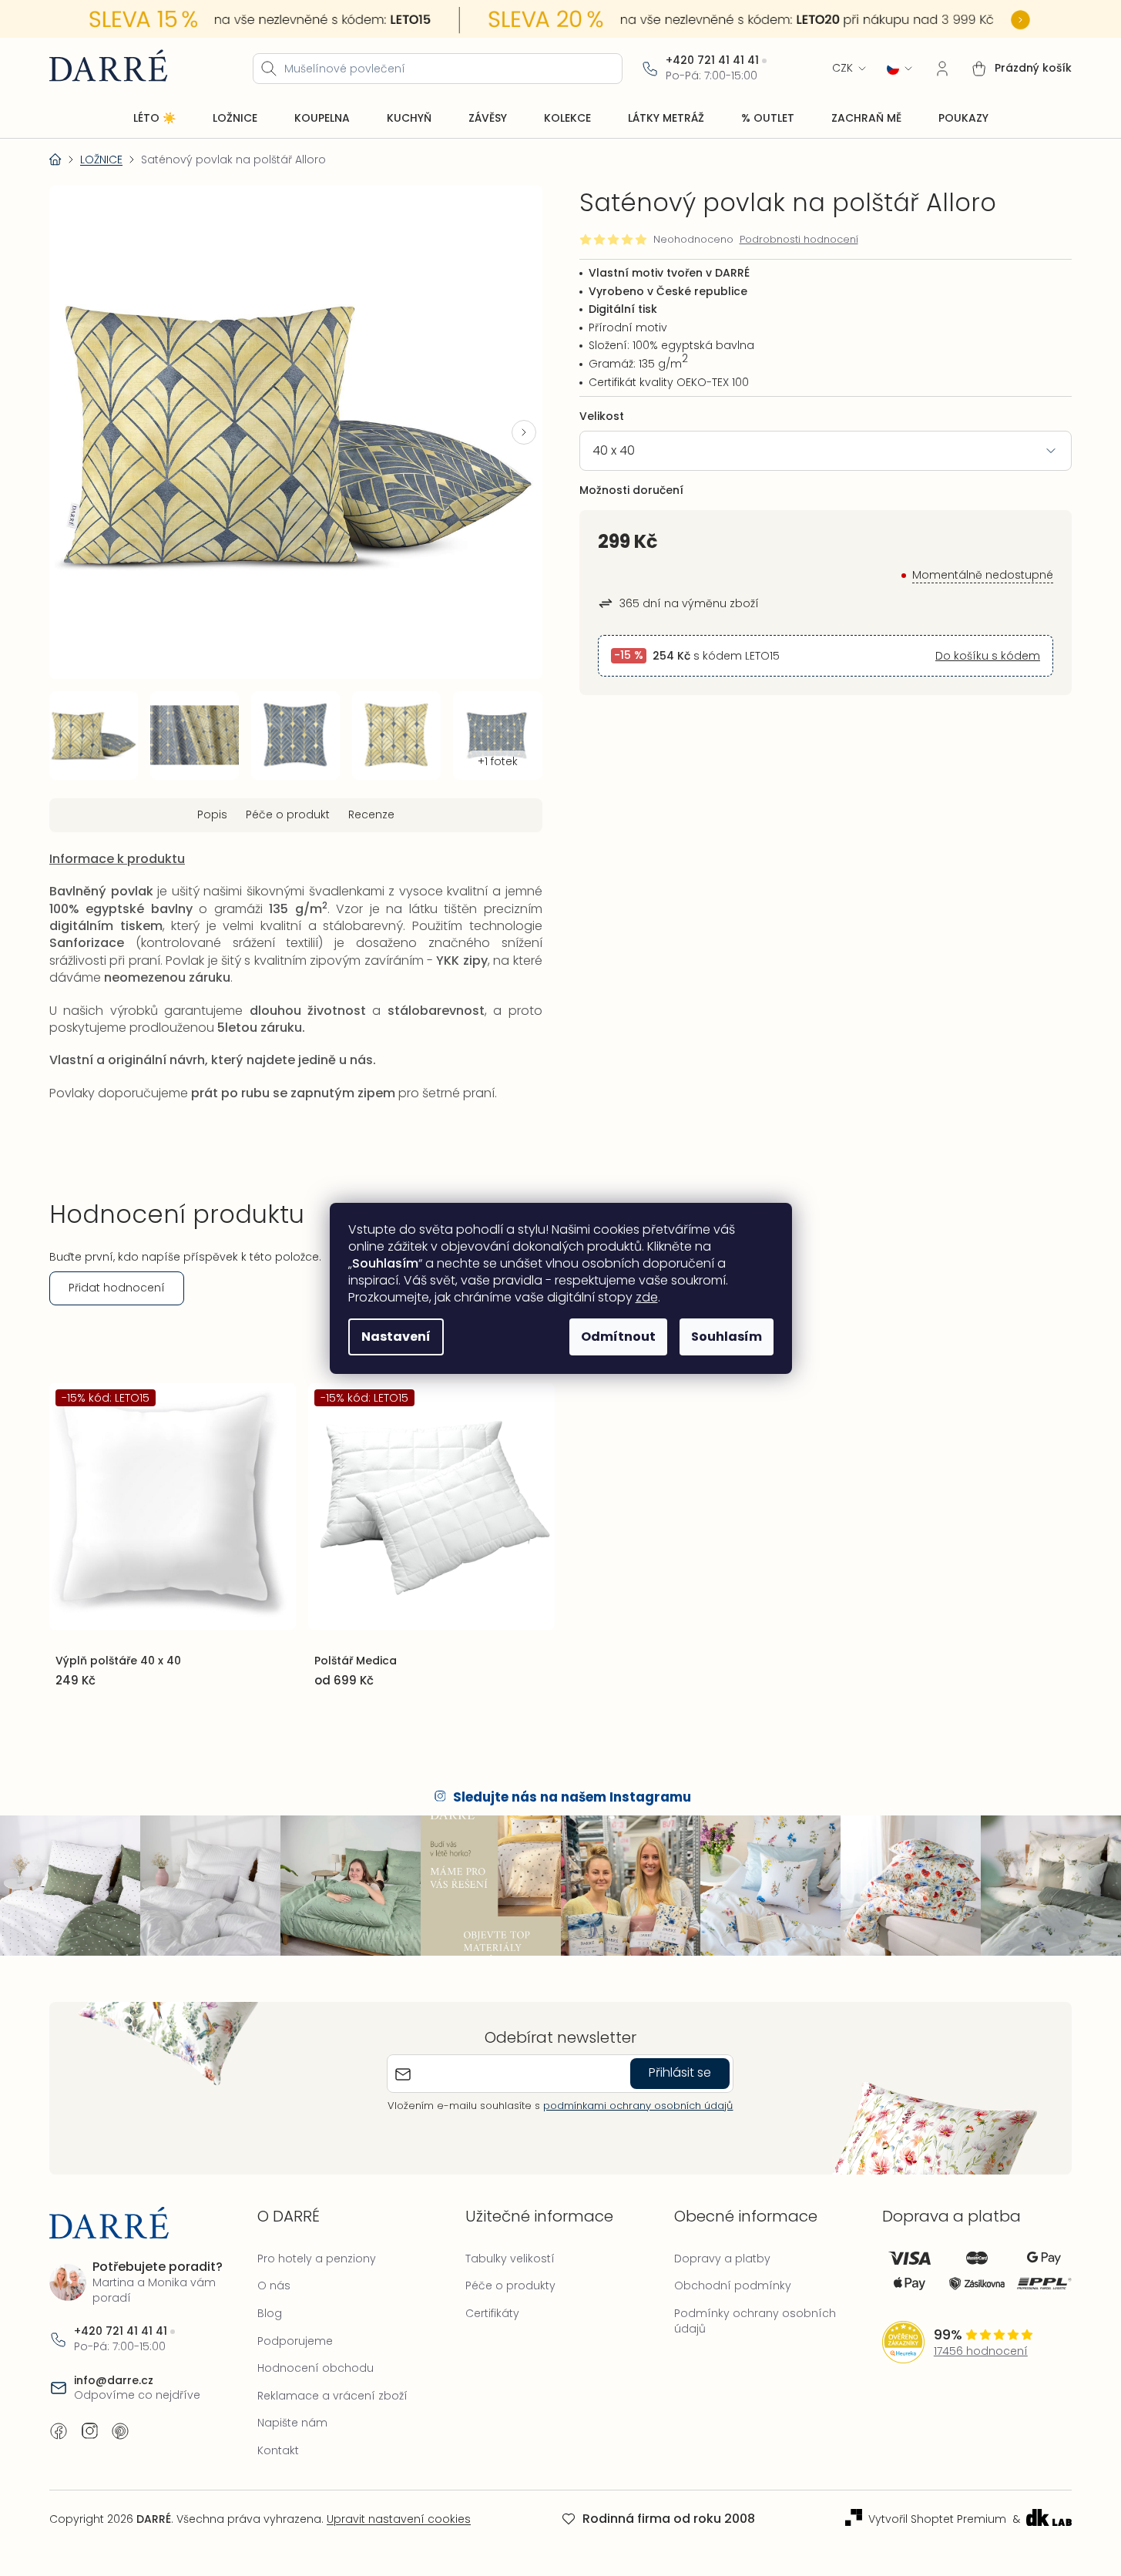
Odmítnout (618, 1337)
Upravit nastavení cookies (399, 2519)
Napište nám (292, 2423)
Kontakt (278, 2450)
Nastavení (396, 1337)
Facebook (59, 2431)
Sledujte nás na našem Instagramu (572, 1797)
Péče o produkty (510, 2285)
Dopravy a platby (722, 2259)
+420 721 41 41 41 (712, 60)
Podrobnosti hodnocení (799, 240)
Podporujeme (295, 2341)
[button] (524, 432)
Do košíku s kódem (988, 656)
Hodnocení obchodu (315, 2368)
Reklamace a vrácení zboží (332, 2396)
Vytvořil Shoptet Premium (937, 2519)
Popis (212, 814)
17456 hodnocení (981, 2351)
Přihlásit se (680, 2072)
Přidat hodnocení (117, 1288)
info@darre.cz (114, 2381)
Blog (270, 2313)
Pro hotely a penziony (317, 2259)
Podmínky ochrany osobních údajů (755, 2321)
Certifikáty (492, 2313)
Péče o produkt (288, 814)
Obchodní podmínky (733, 2285)
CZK (842, 68)
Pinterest (120, 2431)
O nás (274, 2285)
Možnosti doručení (631, 490)
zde (647, 1297)
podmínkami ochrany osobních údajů (638, 2106)
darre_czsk (89, 2431)
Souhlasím (727, 1337)
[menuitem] (154, 119)
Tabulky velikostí (510, 2259)
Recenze (371, 814)
